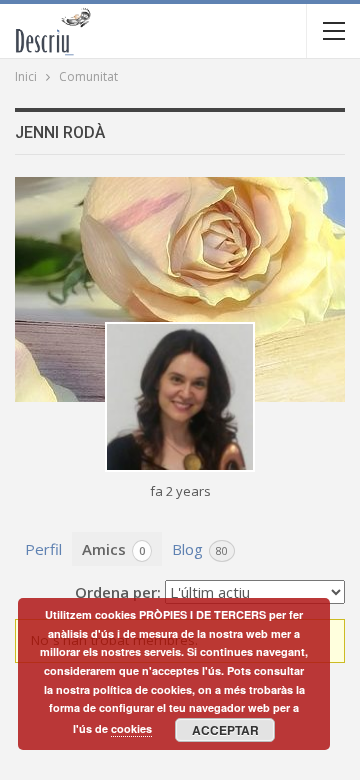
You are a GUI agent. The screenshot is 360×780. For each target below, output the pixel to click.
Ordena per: (118, 592)
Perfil (43, 549)
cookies (131, 728)
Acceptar (225, 730)
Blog (200, 549)
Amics (113, 549)
